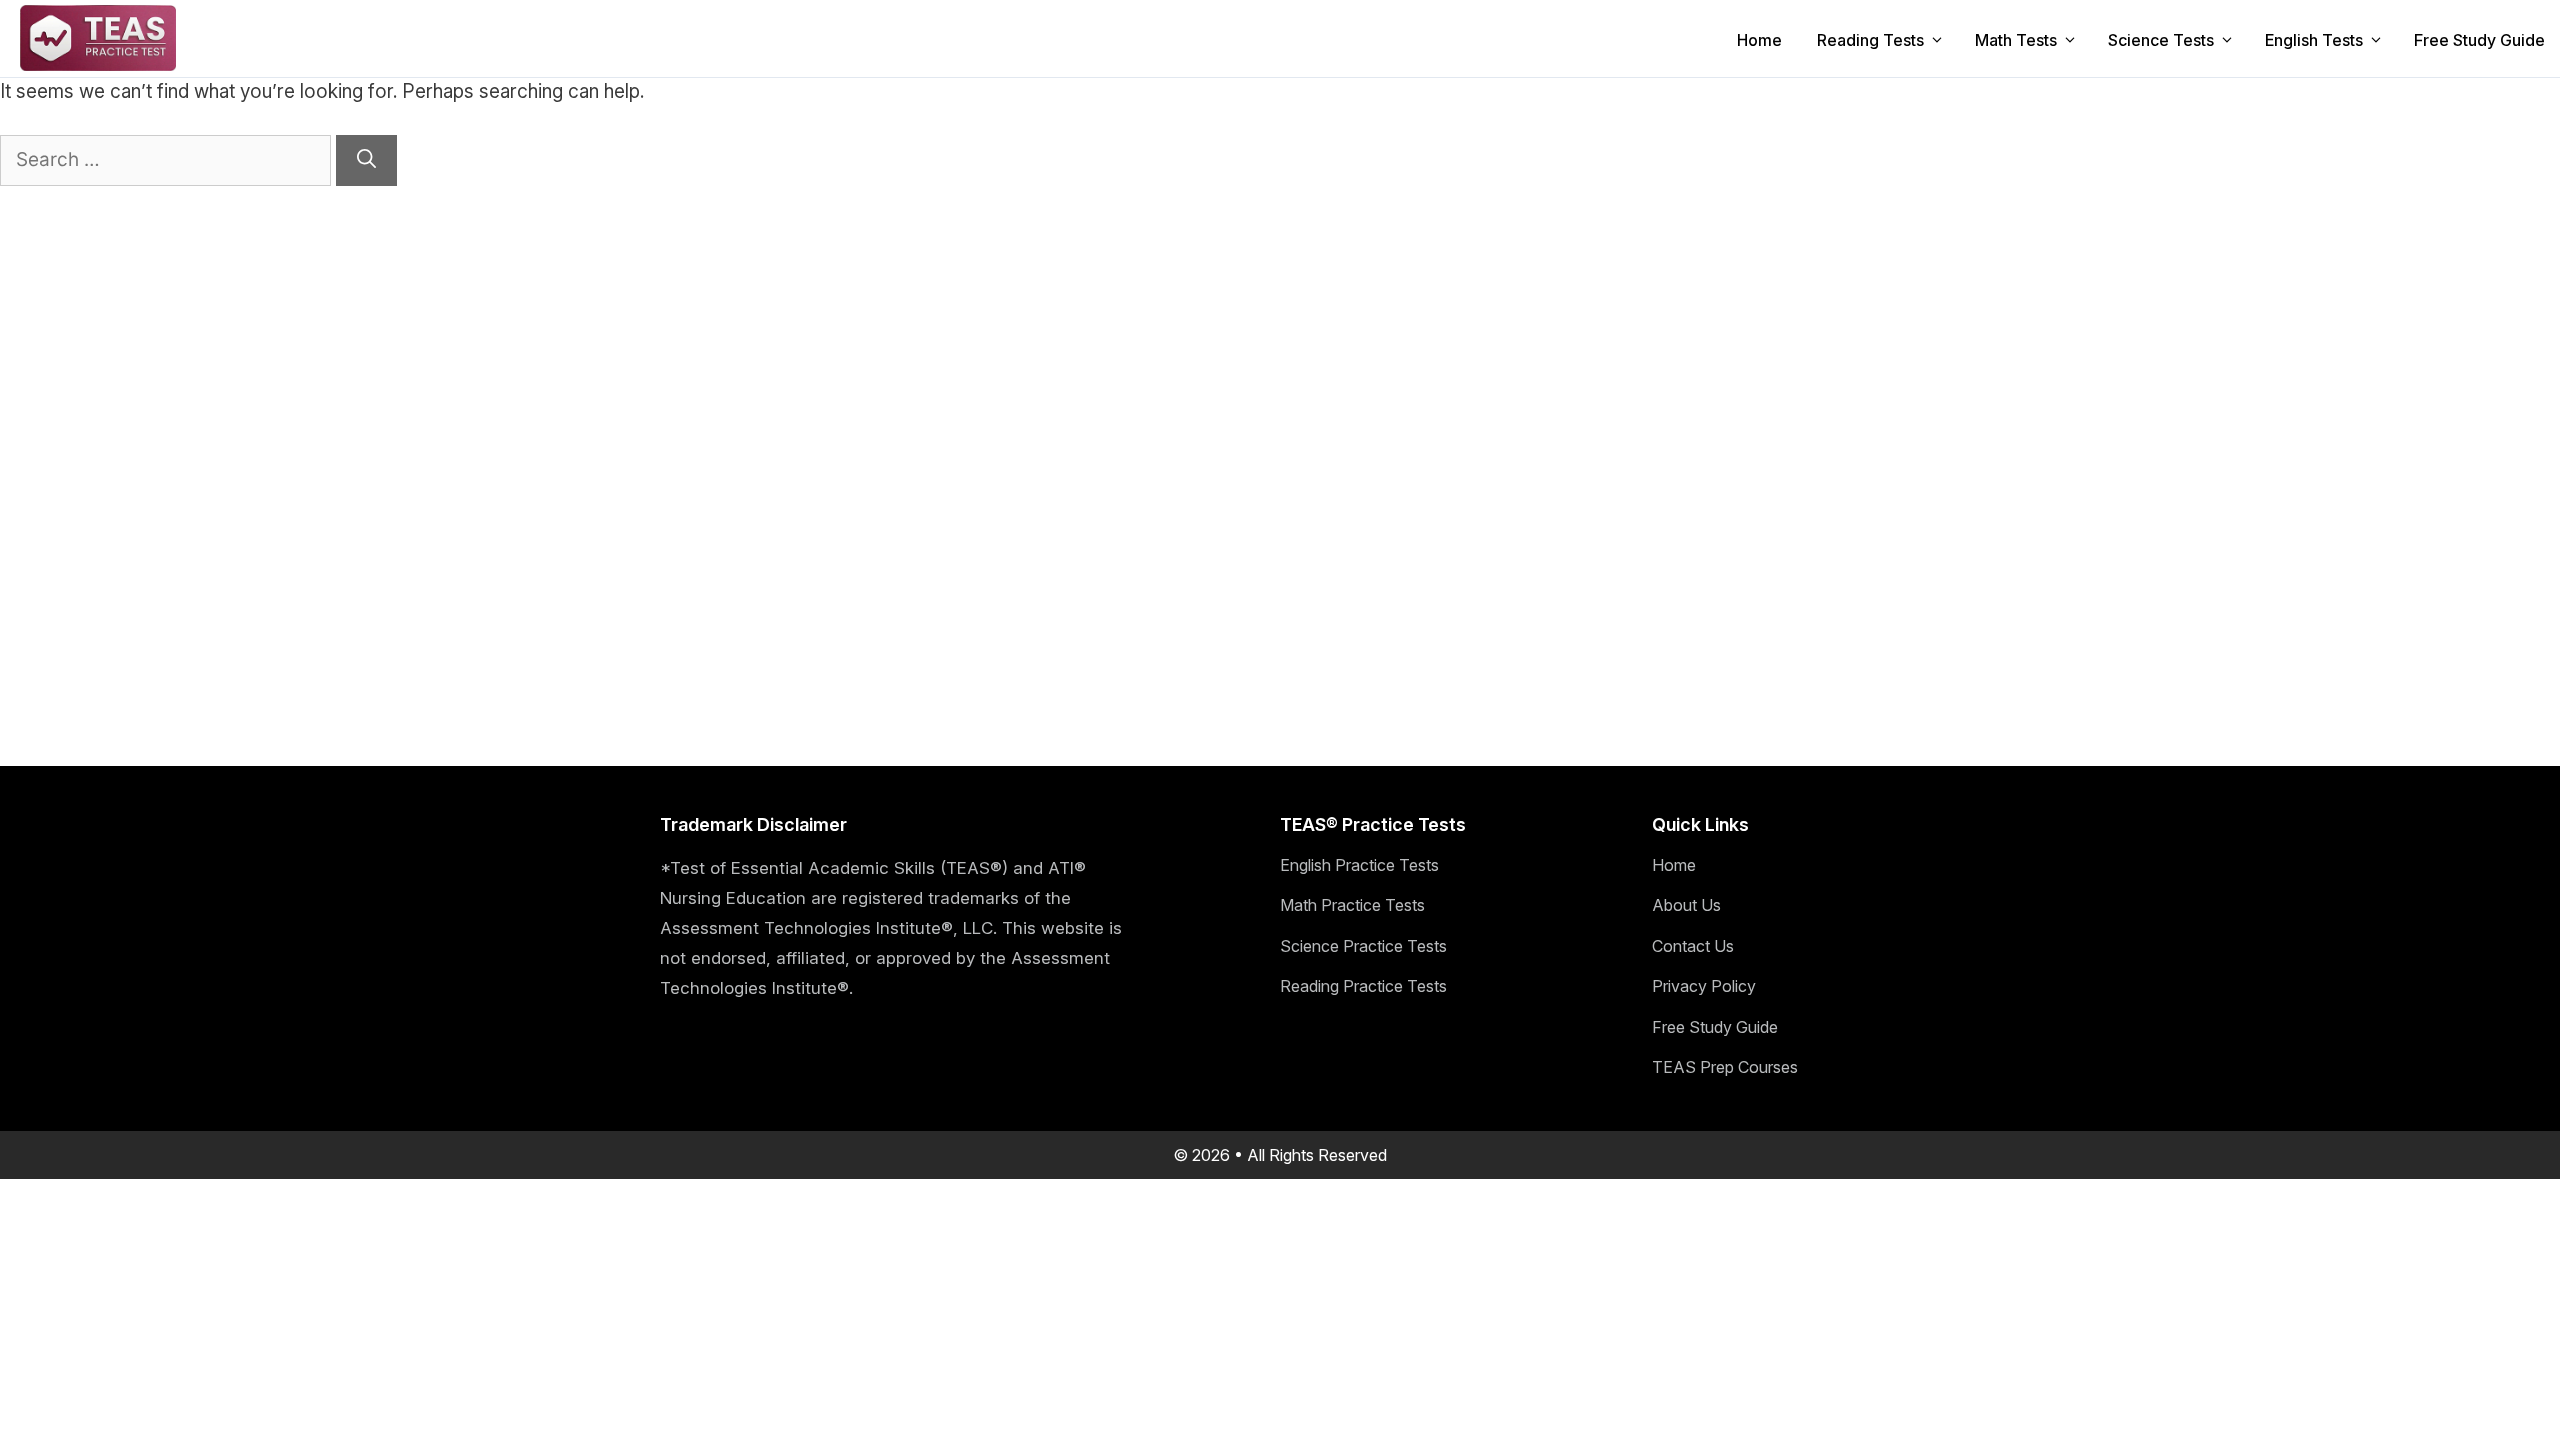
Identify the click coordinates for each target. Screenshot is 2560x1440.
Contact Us (1693, 946)
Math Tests (2016, 40)
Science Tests (2161, 40)
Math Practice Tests (1352, 905)
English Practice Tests (1359, 865)
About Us (1686, 905)
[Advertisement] (384, 326)
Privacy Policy (1704, 986)
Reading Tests (1870, 40)
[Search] (366, 160)
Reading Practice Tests (1363, 986)
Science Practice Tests (1363, 946)
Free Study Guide (2479, 40)
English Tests (2314, 40)
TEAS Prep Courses (1725, 1067)
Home (1759, 40)
